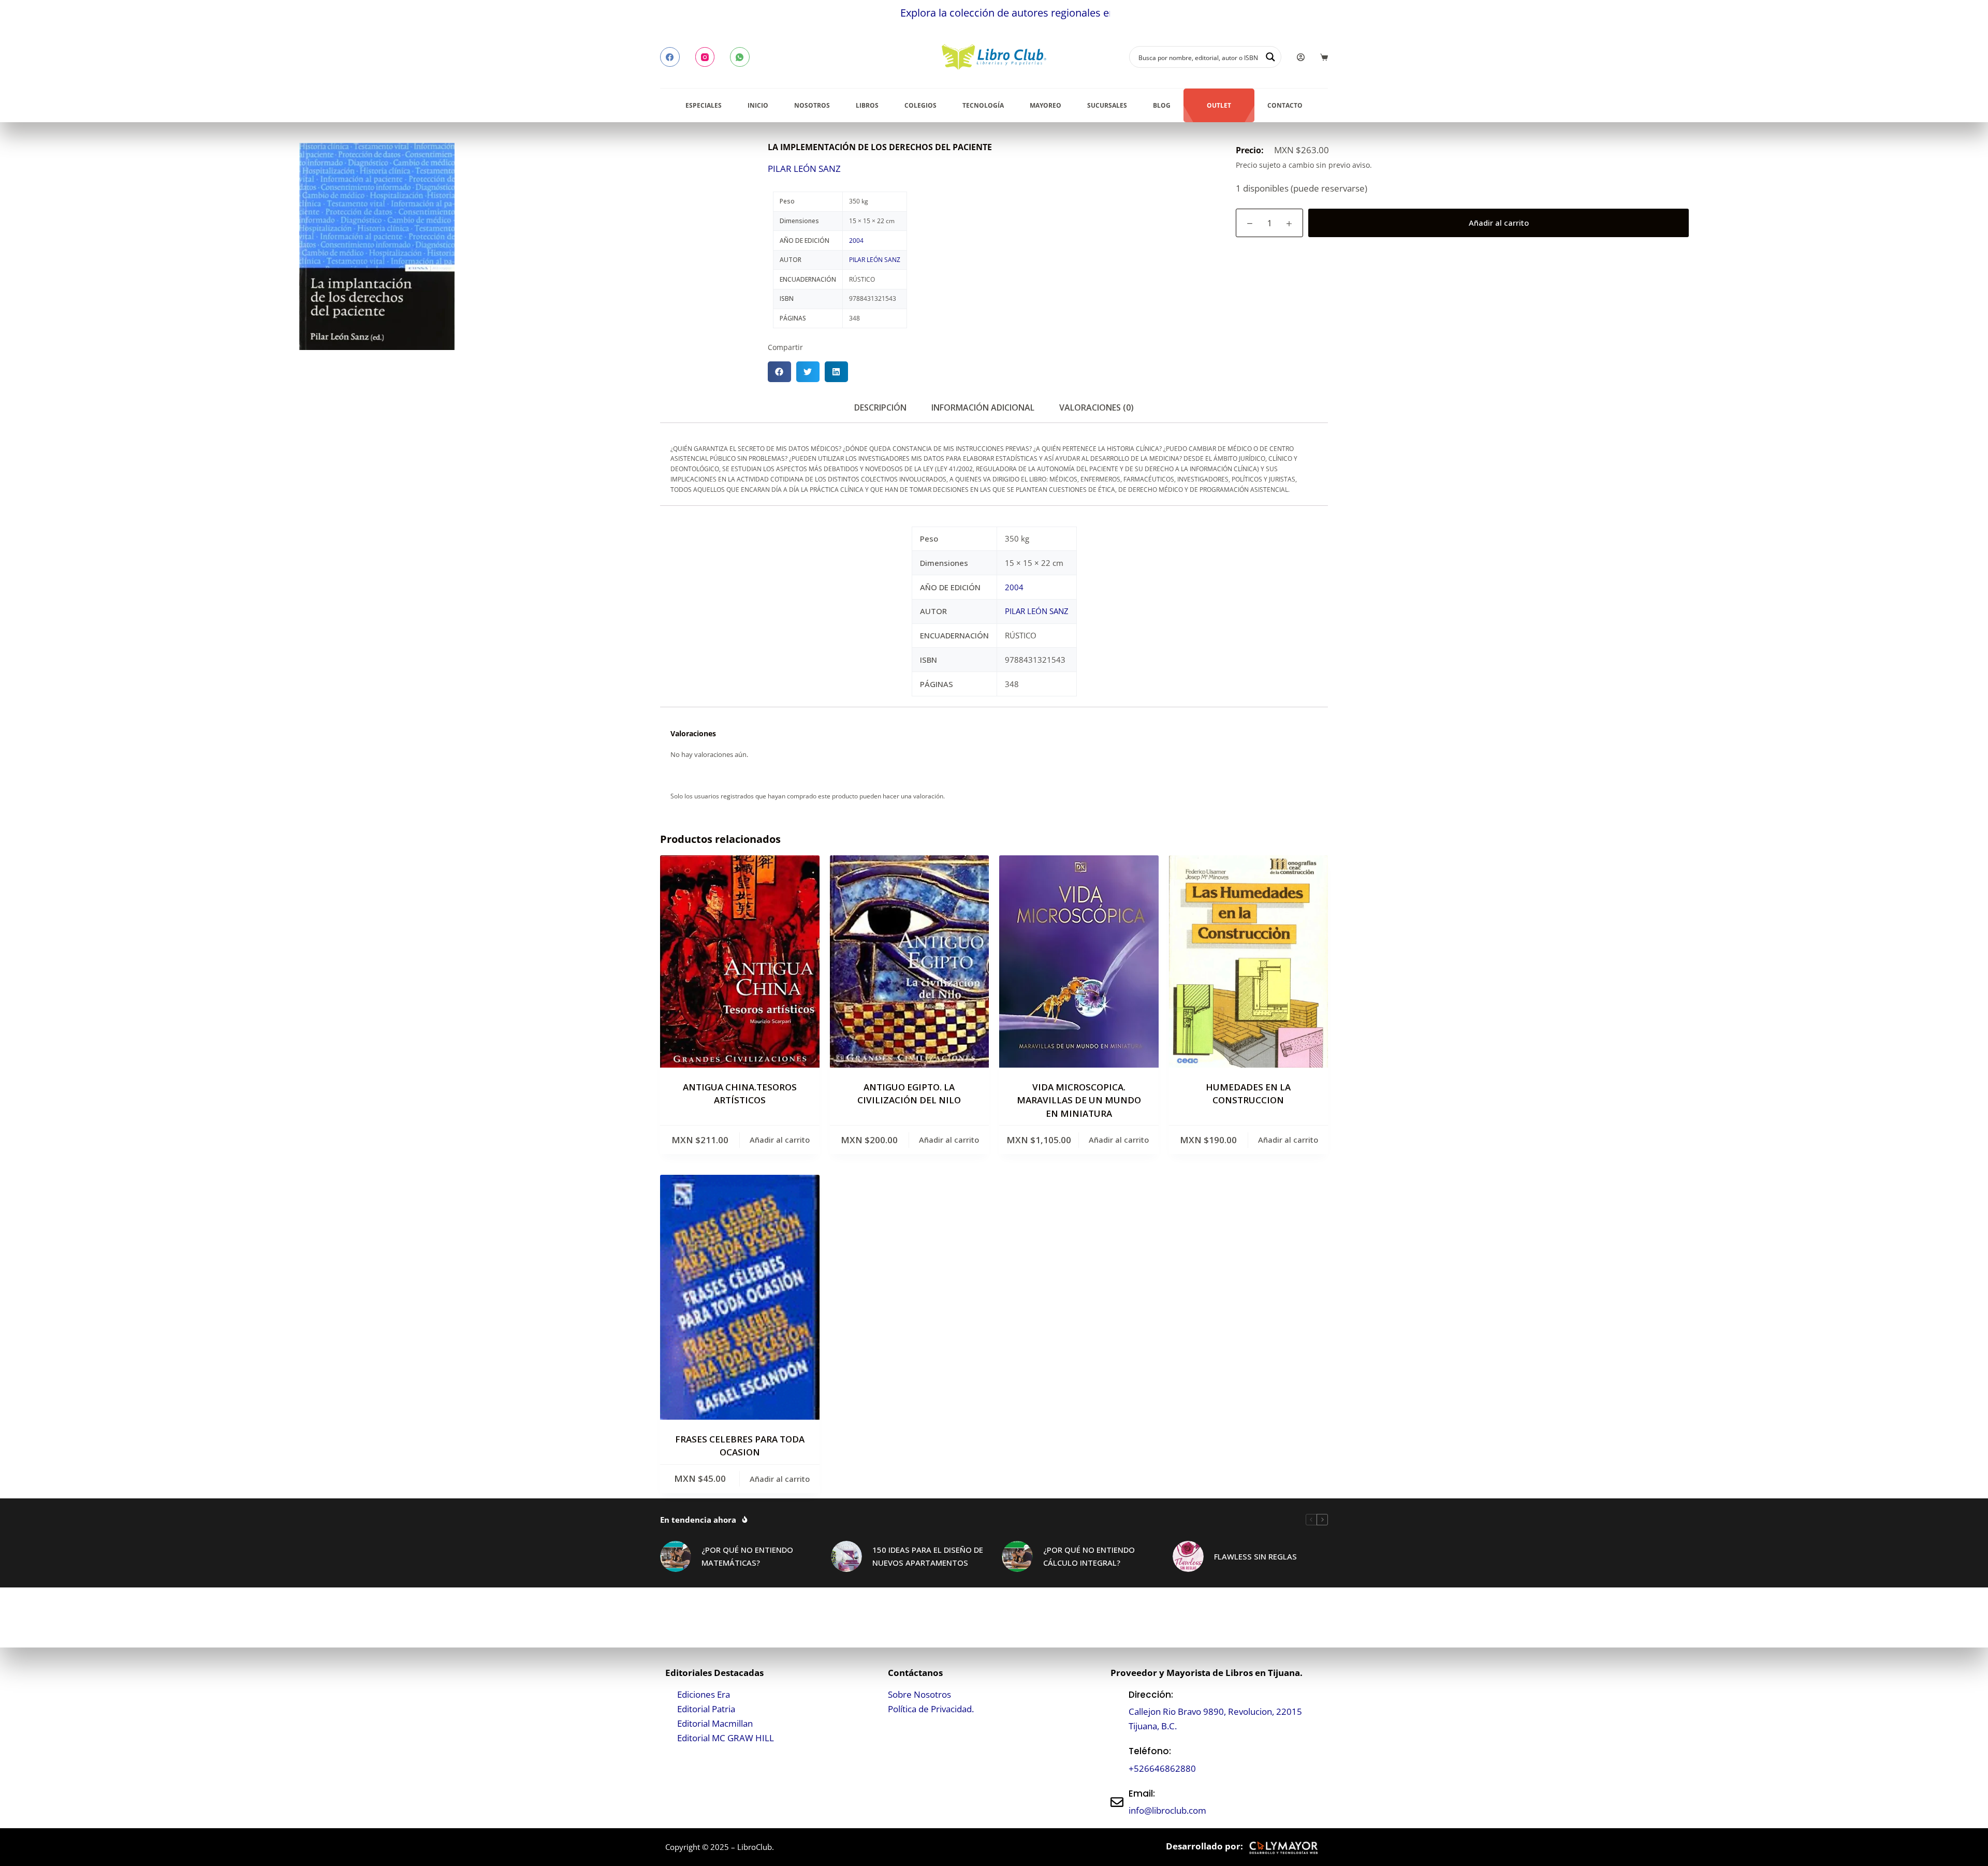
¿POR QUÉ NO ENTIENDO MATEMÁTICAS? (747, 1556)
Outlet (1219, 105)
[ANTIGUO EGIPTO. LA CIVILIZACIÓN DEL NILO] (910, 961)
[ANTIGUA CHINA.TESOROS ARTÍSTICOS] (740, 961)
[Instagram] (705, 57)
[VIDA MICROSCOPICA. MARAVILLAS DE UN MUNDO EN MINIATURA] (1079, 961)
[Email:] (1117, 1802)
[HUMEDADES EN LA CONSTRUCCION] (1249, 961)
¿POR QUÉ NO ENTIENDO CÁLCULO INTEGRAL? (1089, 1556)
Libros (867, 105)
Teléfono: (1150, 1751)
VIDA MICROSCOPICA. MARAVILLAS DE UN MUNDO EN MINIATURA (1079, 1100)
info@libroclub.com (1167, 1810)
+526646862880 (1162, 1768)
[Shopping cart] (1324, 57)
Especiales (704, 105)
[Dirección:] (1117, 1710)
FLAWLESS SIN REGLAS (1255, 1556)
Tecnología (983, 105)
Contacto (1285, 105)
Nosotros (812, 105)
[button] (779, 372)
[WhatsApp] (740, 57)
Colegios (920, 105)
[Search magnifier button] (1270, 57)
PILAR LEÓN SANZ (804, 169)
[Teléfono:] (1117, 1760)
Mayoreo (1046, 105)
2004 (856, 240)
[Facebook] (670, 57)
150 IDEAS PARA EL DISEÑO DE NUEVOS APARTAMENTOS (928, 1556)
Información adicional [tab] (983, 407)
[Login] (1301, 57)
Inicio (758, 105)
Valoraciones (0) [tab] (1097, 407)
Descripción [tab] (880, 407)
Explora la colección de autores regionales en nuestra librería (911, 13)
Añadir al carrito (1499, 223)
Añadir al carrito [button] (780, 1140)
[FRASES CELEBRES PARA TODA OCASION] (740, 1297)
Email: (1142, 1794)
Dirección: (1151, 1695)
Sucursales (1107, 105)
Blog (1162, 105)
